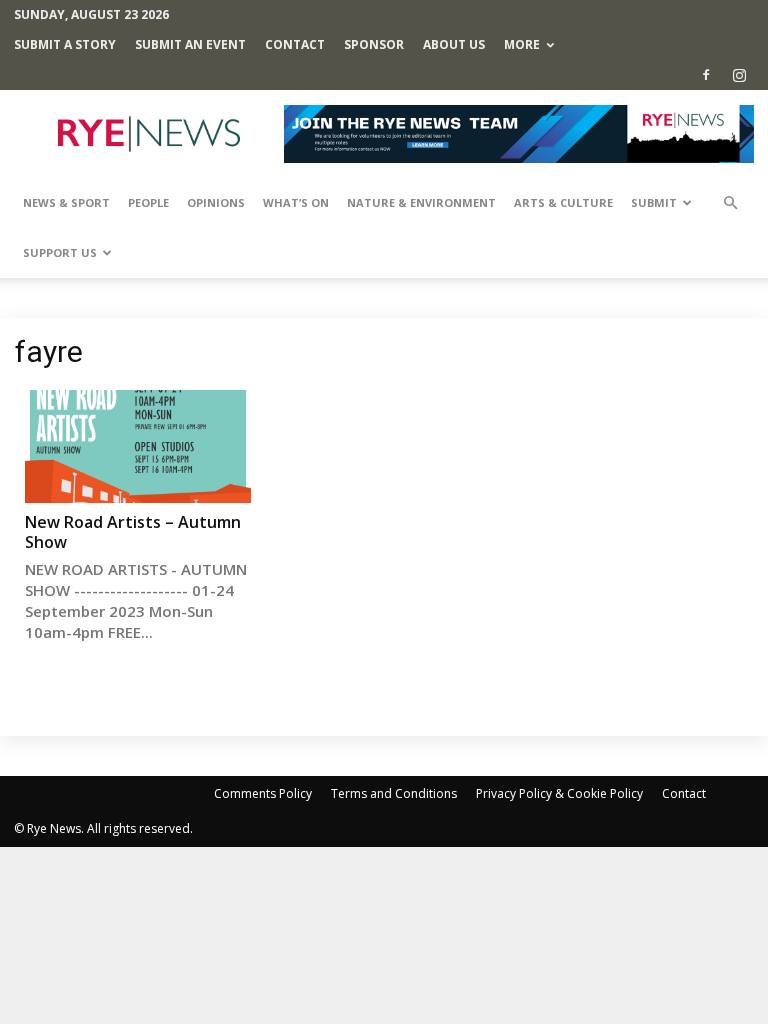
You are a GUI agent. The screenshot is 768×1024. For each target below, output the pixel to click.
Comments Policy (263, 793)
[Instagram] (739, 75)
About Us (454, 44)
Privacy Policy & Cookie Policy (559, 793)
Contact (295, 44)
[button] (730, 203)
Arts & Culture (563, 202)
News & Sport (66, 202)
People (148, 202)
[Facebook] (706, 75)
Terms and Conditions (394, 793)
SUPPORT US (60, 252)
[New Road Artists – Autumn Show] (137, 446)
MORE (522, 44)
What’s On (296, 202)
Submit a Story (65, 44)
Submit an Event (190, 44)
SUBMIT (654, 202)
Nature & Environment (421, 202)
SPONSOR (374, 44)
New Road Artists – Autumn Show (133, 532)
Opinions (216, 202)
